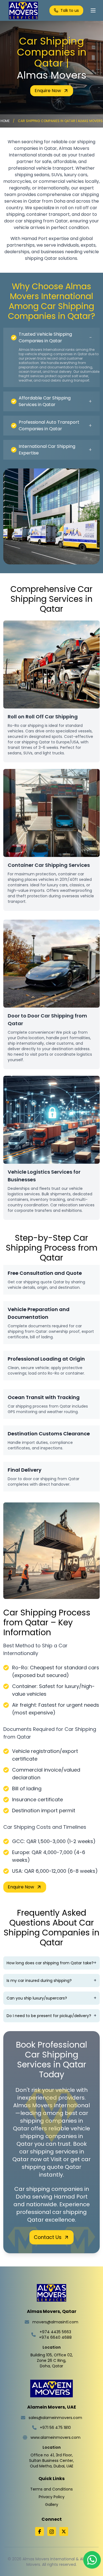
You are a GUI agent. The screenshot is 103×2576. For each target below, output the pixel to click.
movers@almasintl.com (55, 2322)
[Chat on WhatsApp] (92, 2561)
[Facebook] (40, 2531)
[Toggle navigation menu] (93, 10)
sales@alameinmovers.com (55, 2418)
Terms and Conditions (51, 2489)
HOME (5, 121)
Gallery (52, 2505)
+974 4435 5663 (55, 2332)
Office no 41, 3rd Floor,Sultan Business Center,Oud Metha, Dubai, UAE (51, 2461)
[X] (64, 2531)
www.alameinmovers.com (55, 2437)
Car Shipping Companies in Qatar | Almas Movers (60, 121)
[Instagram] (52, 2531)
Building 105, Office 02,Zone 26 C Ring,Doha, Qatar (52, 2360)
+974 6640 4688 (55, 2337)
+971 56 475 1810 (55, 2428)
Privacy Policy (52, 2497)
